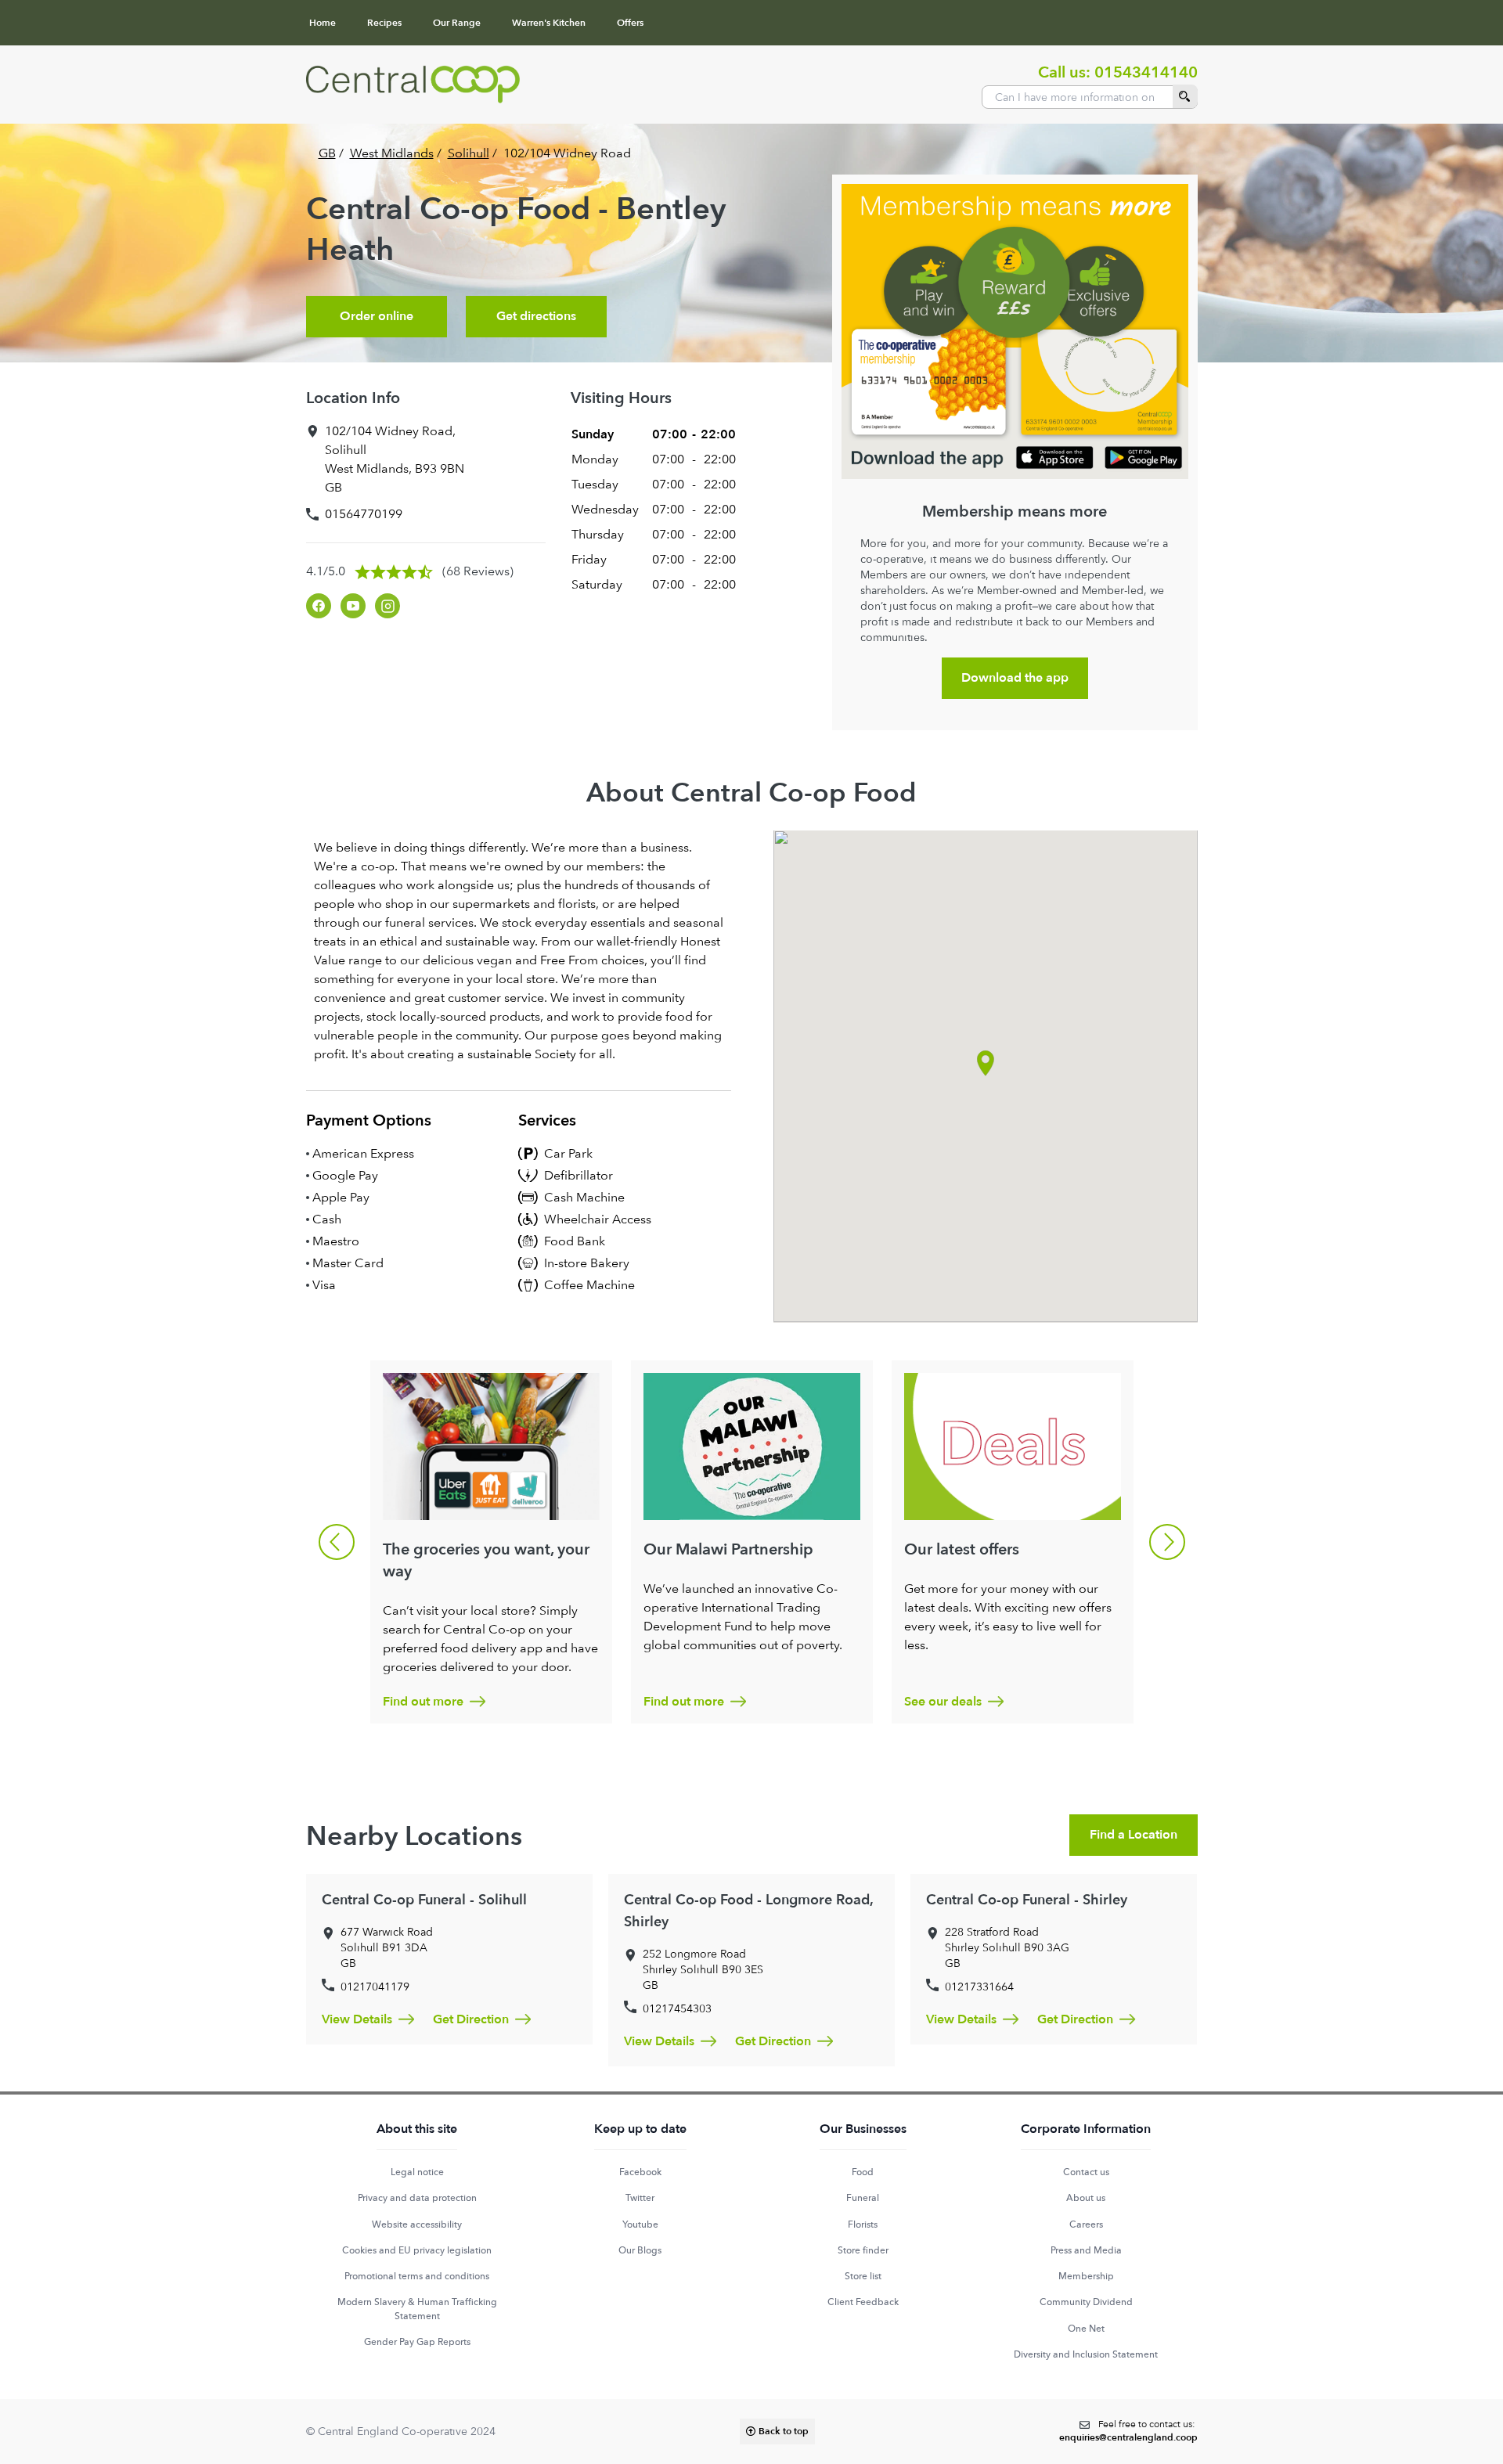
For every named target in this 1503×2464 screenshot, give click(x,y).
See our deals (943, 1702)
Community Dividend (1086, 2302)
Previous (337, 1542)
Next (1167, 1542)
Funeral (863, 2198)
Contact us (1086, 2172)
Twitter (640, 2198)
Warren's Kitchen (549, 23)
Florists (863, 2224)
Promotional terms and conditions (417, 2276)
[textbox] (1128, 2432)
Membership (1086, 2276)
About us (1086, 2198)
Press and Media (1086, 2250)
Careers (1086, 2224)
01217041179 (375, 1987)
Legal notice (417, 2172)
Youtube (640, 2224)
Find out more (423, 1702)
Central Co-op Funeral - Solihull (424, 1900)
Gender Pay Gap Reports (417, 2342)
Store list (863, 2276)
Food (863, 2172)
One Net (1086, 2329)
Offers (630, 23)
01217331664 (979, 1987)
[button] (986, 1063)
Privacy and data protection (417, 2198)
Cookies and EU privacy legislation (417, 2250)
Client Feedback (863, 2302)
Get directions (536, 316)
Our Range (457, 23)
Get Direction (471, 2019)
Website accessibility (417, 2224)
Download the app (1015, 678)
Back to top (784, 2431)
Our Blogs (640, 2250)
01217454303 (677, 2008)
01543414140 (1146, 72)
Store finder (863, 2250)
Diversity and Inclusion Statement (1086, 2354)
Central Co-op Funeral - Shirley (1027, 1900)
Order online (377, 316)
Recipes (384, 23)
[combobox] (1090, 97)
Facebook (640, 2172)
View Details (357, 2019)
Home (323, 23)
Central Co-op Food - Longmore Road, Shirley (748, 1911)
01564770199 (364, 514)
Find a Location (1134, 1835)
